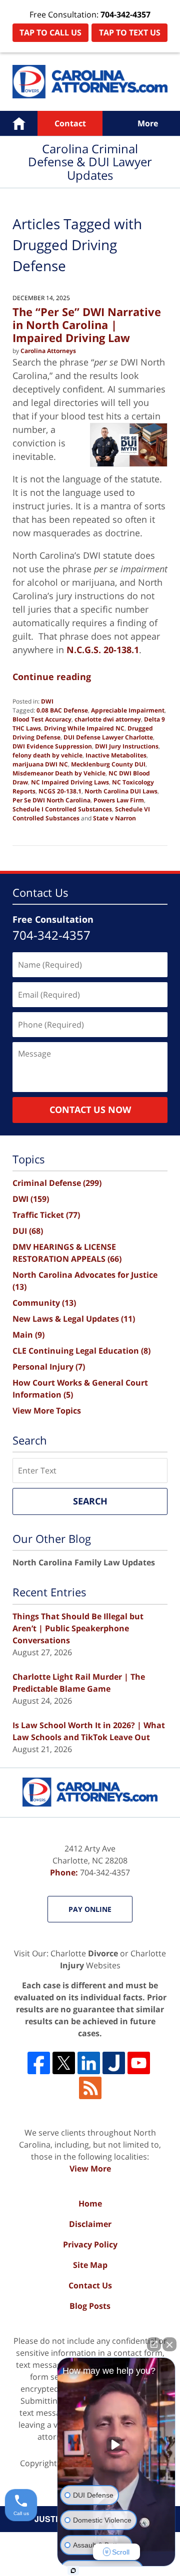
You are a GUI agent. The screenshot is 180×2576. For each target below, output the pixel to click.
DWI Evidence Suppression (52, 746)
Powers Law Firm (119, 800)
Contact (70, 123)
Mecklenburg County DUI (108, 764)
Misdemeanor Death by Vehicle (59, 773)
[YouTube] (139, 2063)
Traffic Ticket (46, 1215)
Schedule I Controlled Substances (62, 809)
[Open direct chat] (154, 2344)
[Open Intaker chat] (73, 2571)
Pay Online (90, 1909)
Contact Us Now (90, 1109)
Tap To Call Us (50, 32)
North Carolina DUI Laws (121, 791)
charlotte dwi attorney (108, 719)
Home (19, 123)
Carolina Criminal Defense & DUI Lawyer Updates (90, 82)
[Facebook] (39, 2063)
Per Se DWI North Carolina (51, 800)
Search (90, 1501)
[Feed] (90, 2088)
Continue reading (52, 677)
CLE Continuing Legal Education (81, 1351)
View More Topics (47, 1411)
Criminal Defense (57, 1183)
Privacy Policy (90, 2244)
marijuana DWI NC (40, 764)
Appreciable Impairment (128, 710)
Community (44, 1303)
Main (28, 1335)
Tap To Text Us (130, 32)
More (148, 123)
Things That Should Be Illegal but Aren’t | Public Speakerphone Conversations (78, 1628)
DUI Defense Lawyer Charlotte (108, 737)
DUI (28, 1231)
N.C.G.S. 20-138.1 (103, 650)
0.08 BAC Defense (62, 710)
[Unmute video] (116, 2445)
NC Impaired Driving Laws (70, 782)
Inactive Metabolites (116, 755)
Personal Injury (49, 1367)
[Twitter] (64, 2063)
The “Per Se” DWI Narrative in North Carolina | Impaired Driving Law (87, 325)
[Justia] (114, 2063)
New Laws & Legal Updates (74, 1319)
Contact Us (90, 2285)
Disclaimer (90, 2224)
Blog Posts (90, 2306)
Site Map (90, 2265)
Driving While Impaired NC (84, 728)
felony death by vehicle (47, 755)
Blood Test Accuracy (42, 719)
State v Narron (114, 818)
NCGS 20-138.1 (60, 791)
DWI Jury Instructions (127, 746)
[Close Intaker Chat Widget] (169, 2344)
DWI (47, 701)
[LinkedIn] (89, 2063)
